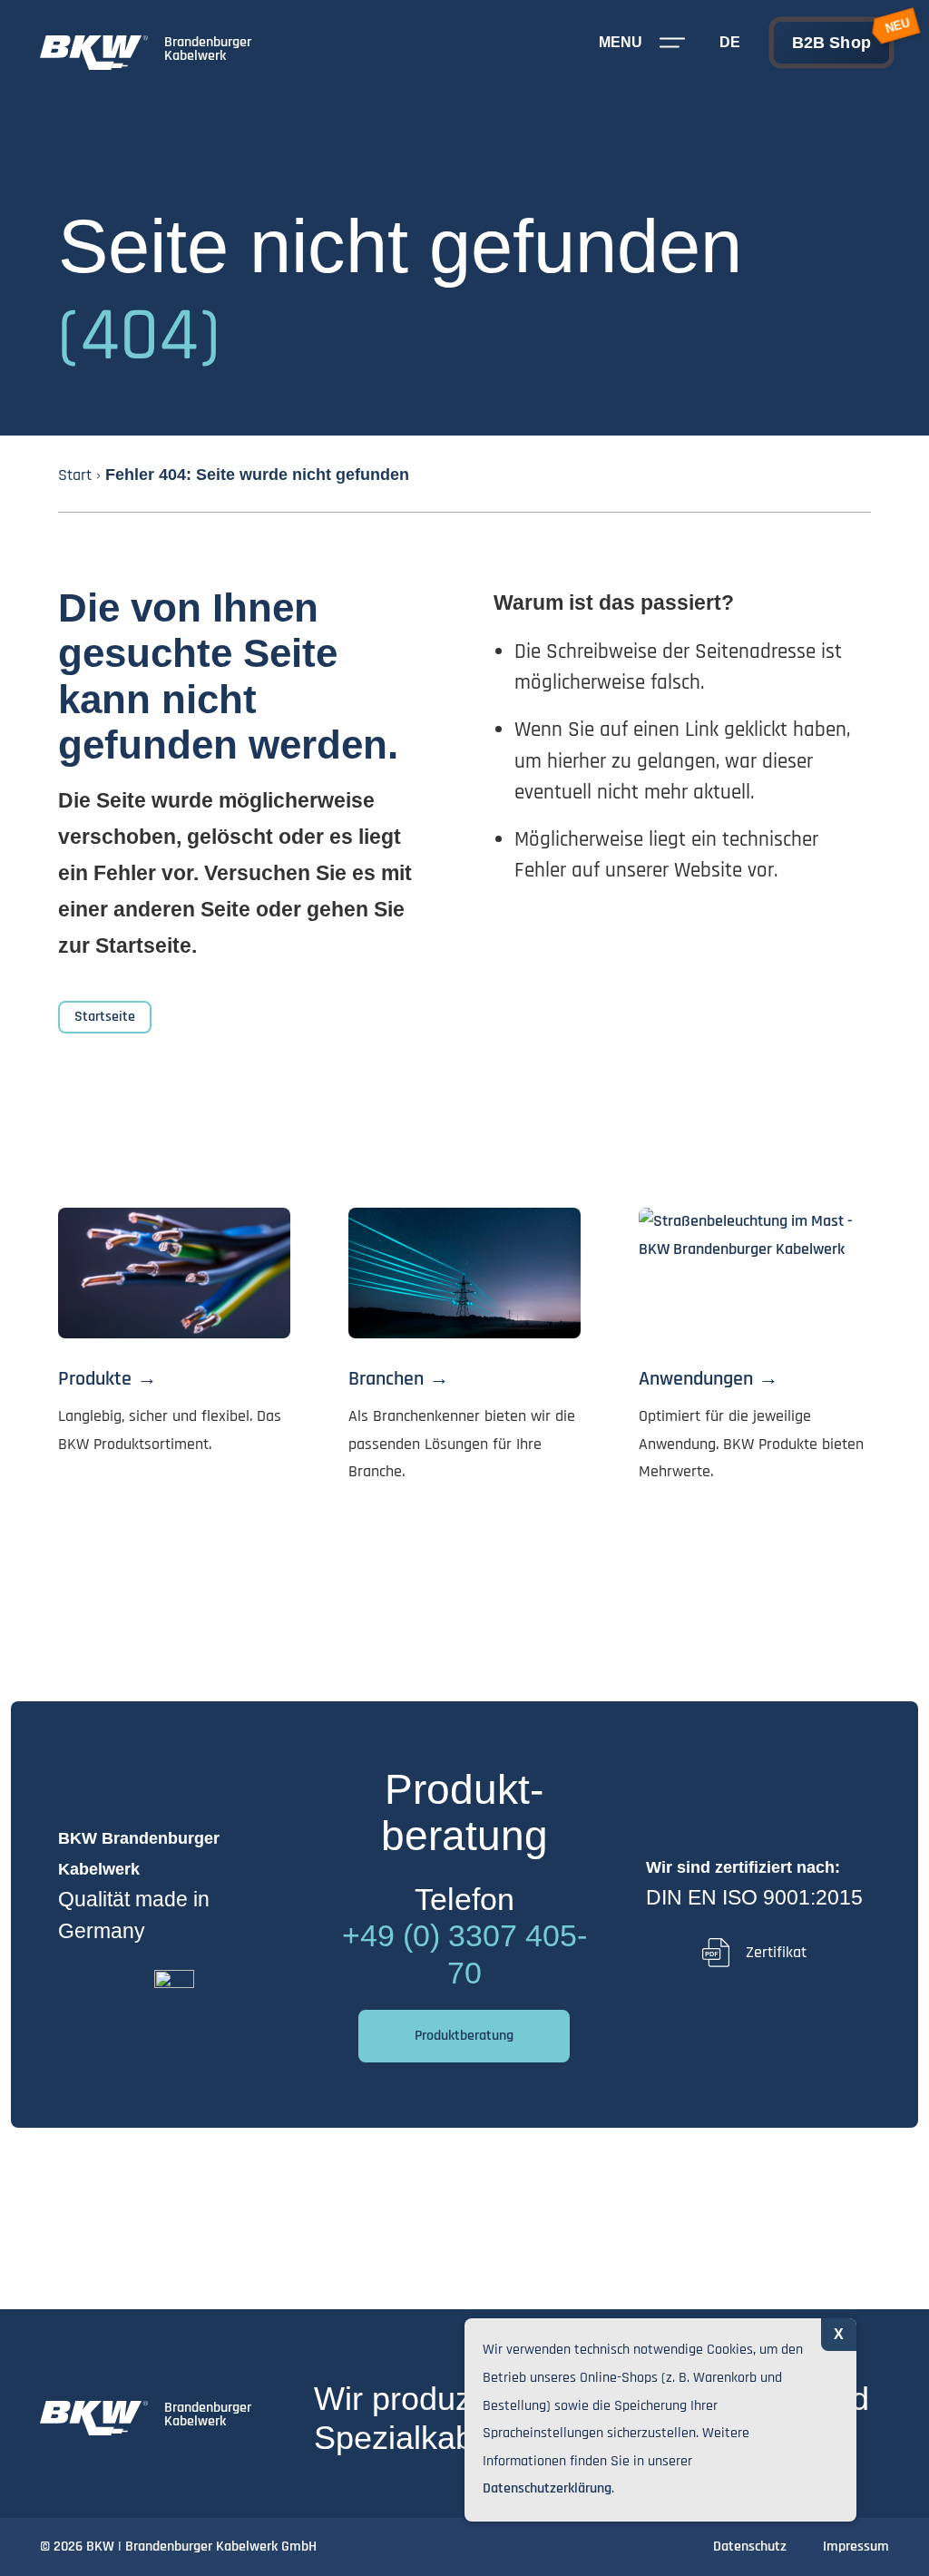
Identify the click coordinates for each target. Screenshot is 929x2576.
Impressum (856, 2547)
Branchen (386, 1379)
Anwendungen (696, 1379)
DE (730, 42)
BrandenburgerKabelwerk (208, 49)
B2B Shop (831, 43)
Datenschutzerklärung (547, 2488)
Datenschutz (750, 2547)
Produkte (95, 1379)
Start (75, 475)
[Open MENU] (672, 43)
